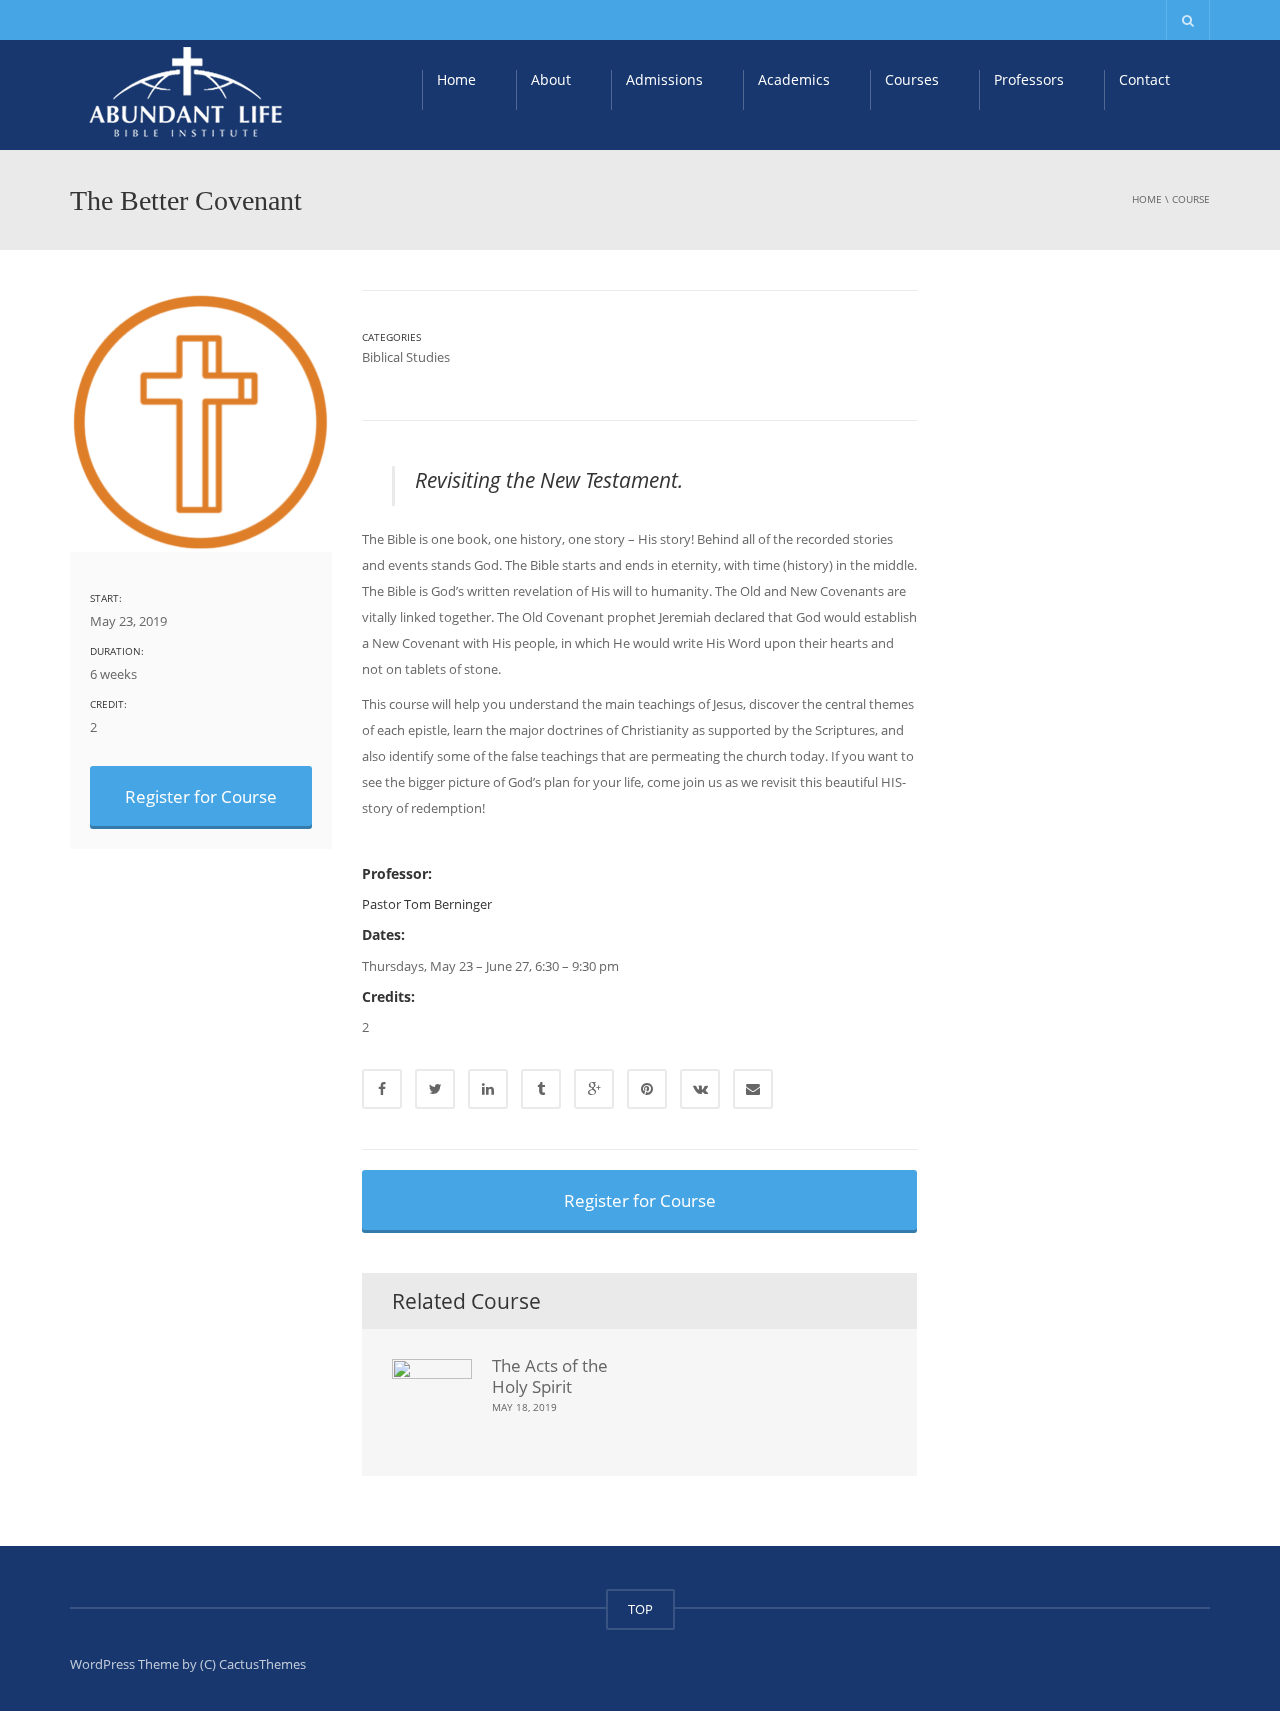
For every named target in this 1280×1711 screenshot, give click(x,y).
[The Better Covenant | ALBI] (188, 93)
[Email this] (753, 1089)
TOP (640, 1609)
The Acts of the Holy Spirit (550, 1375)
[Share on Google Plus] (594, 1089)
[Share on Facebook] (382, 1089)
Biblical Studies (406, 357)
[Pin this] (647, 1089)
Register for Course (201, 796)
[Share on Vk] (700, 1089)
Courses (912, 79)
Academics (794, 79)
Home (456, 79)
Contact (1144, 79)
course (1191, 199)
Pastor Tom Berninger (427, 904)
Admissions (664, 79)
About (551, 79)
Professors (1029, 79)
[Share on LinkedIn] (488, 1089)
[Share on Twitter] (435, 1089)
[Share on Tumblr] (541, 1089)
